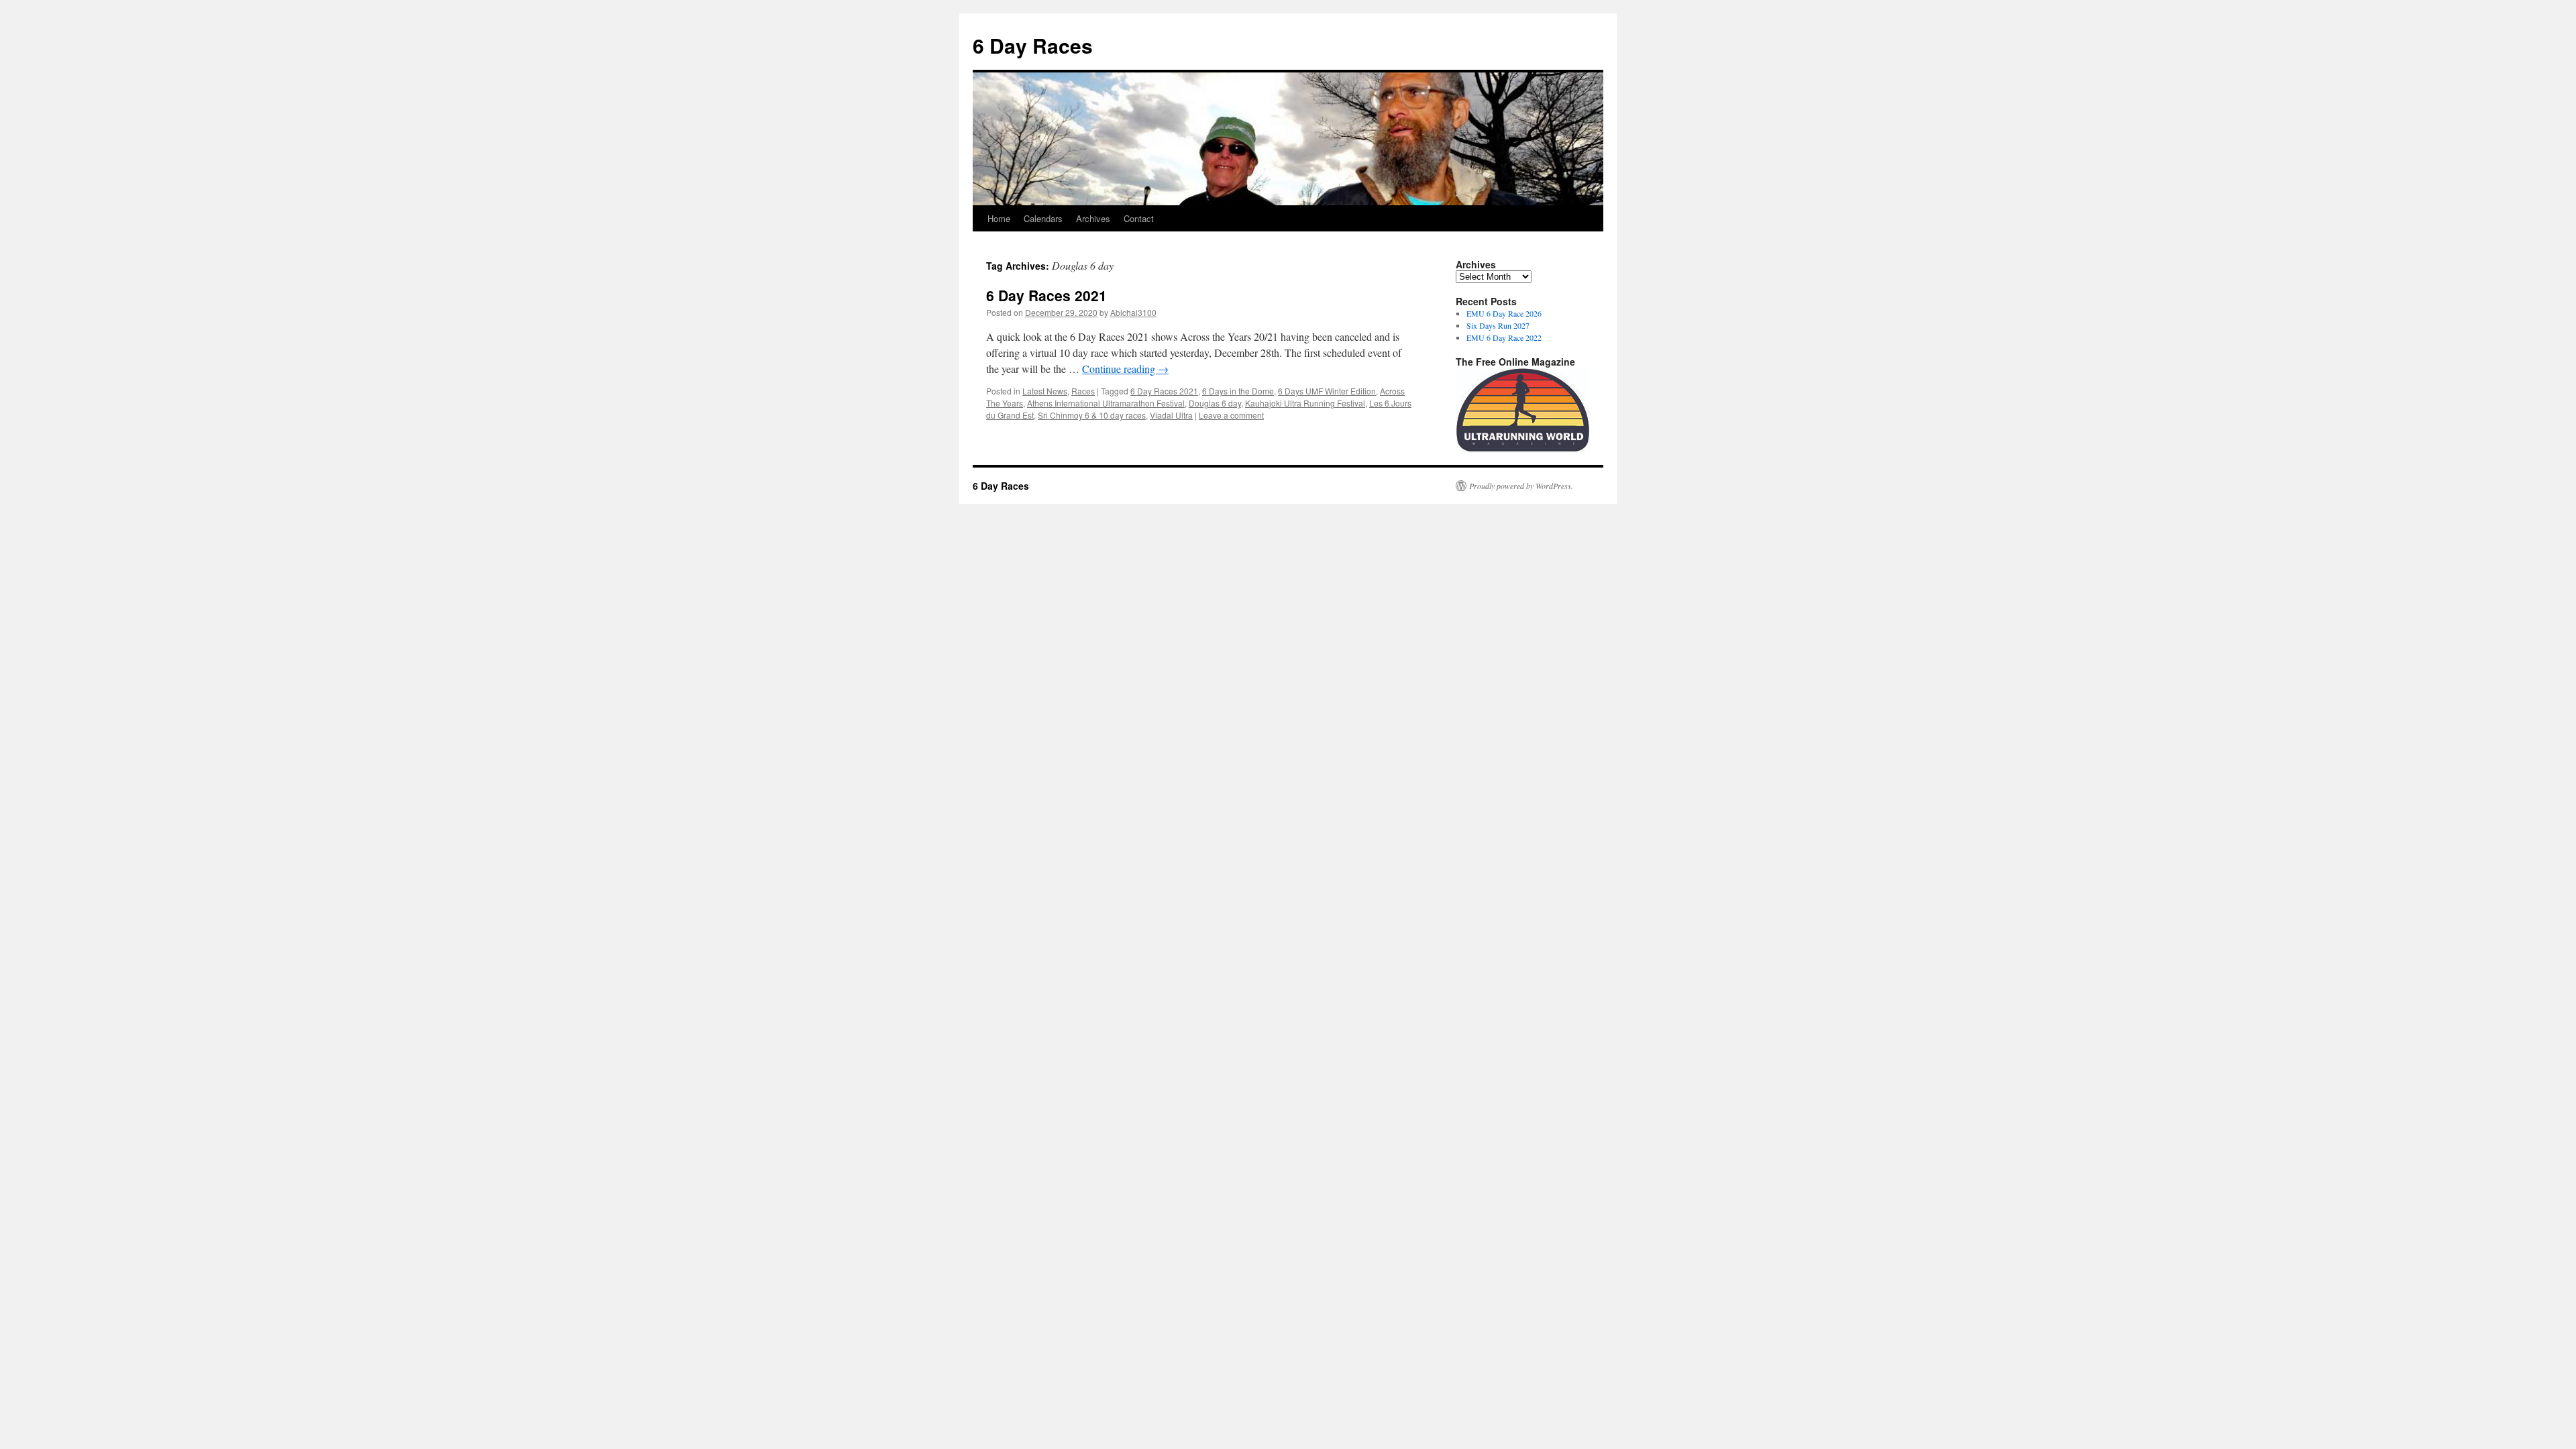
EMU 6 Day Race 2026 (1504, 313)
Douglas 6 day (1215, 403)
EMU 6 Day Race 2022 (1504, 337)
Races (1083, 391)
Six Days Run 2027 (1498, 325)
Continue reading (1125, 369)
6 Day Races (1033, 45)
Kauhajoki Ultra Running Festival (1305, 403)
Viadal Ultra (1171, 415)
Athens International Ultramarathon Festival (1106, 403)
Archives (1093, 218)
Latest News (1045, 391)
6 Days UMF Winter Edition (1327, 391)
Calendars (1043, 218)
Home (999, 218)
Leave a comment (1231, 415)
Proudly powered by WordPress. (1521, 486)
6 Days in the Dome (1238, 391)
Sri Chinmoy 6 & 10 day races (1092, 415)
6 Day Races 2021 (1046, 295)
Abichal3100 (1133, 312)
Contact (1139, 218)
